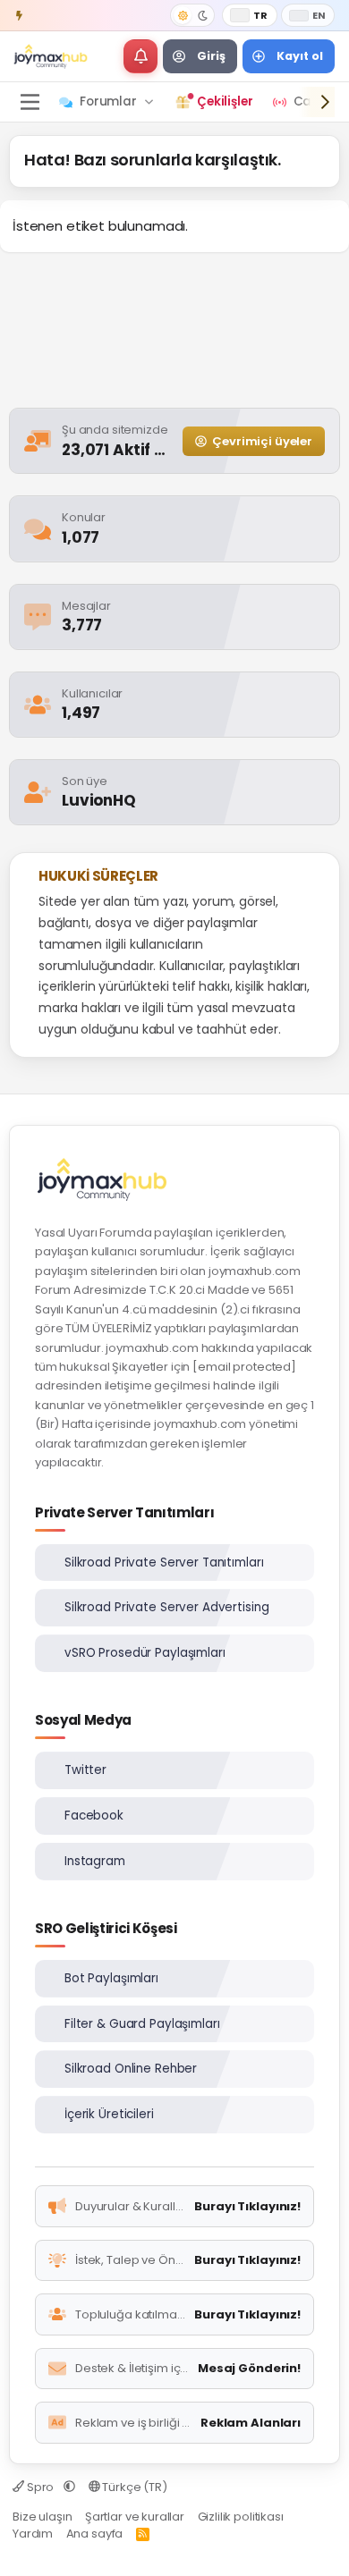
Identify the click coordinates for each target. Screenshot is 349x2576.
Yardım (33, 2534)
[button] (140, 56)
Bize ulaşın (42, 2517)
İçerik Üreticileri (109, 2114)
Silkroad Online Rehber (131, 2069)
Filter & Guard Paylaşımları (142, 2024)
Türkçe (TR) (134, 2487)
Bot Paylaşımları (111, 1978)
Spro (40, 2487)
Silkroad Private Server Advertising (166, 1607)
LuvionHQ (101, 800)
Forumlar (108, 101)
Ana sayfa (95, 2534)
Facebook (94, 1816)
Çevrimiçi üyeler (261, 441)
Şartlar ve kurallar (135, 2517)
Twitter (85, 1770)
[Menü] (30, 102)
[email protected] (244, 1367)
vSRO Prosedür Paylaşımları (145, 1653)
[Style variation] (192, 15)
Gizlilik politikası (241, 2517)
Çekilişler (225, 101)
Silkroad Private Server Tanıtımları (164, 1562)
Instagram (95, 1861)
